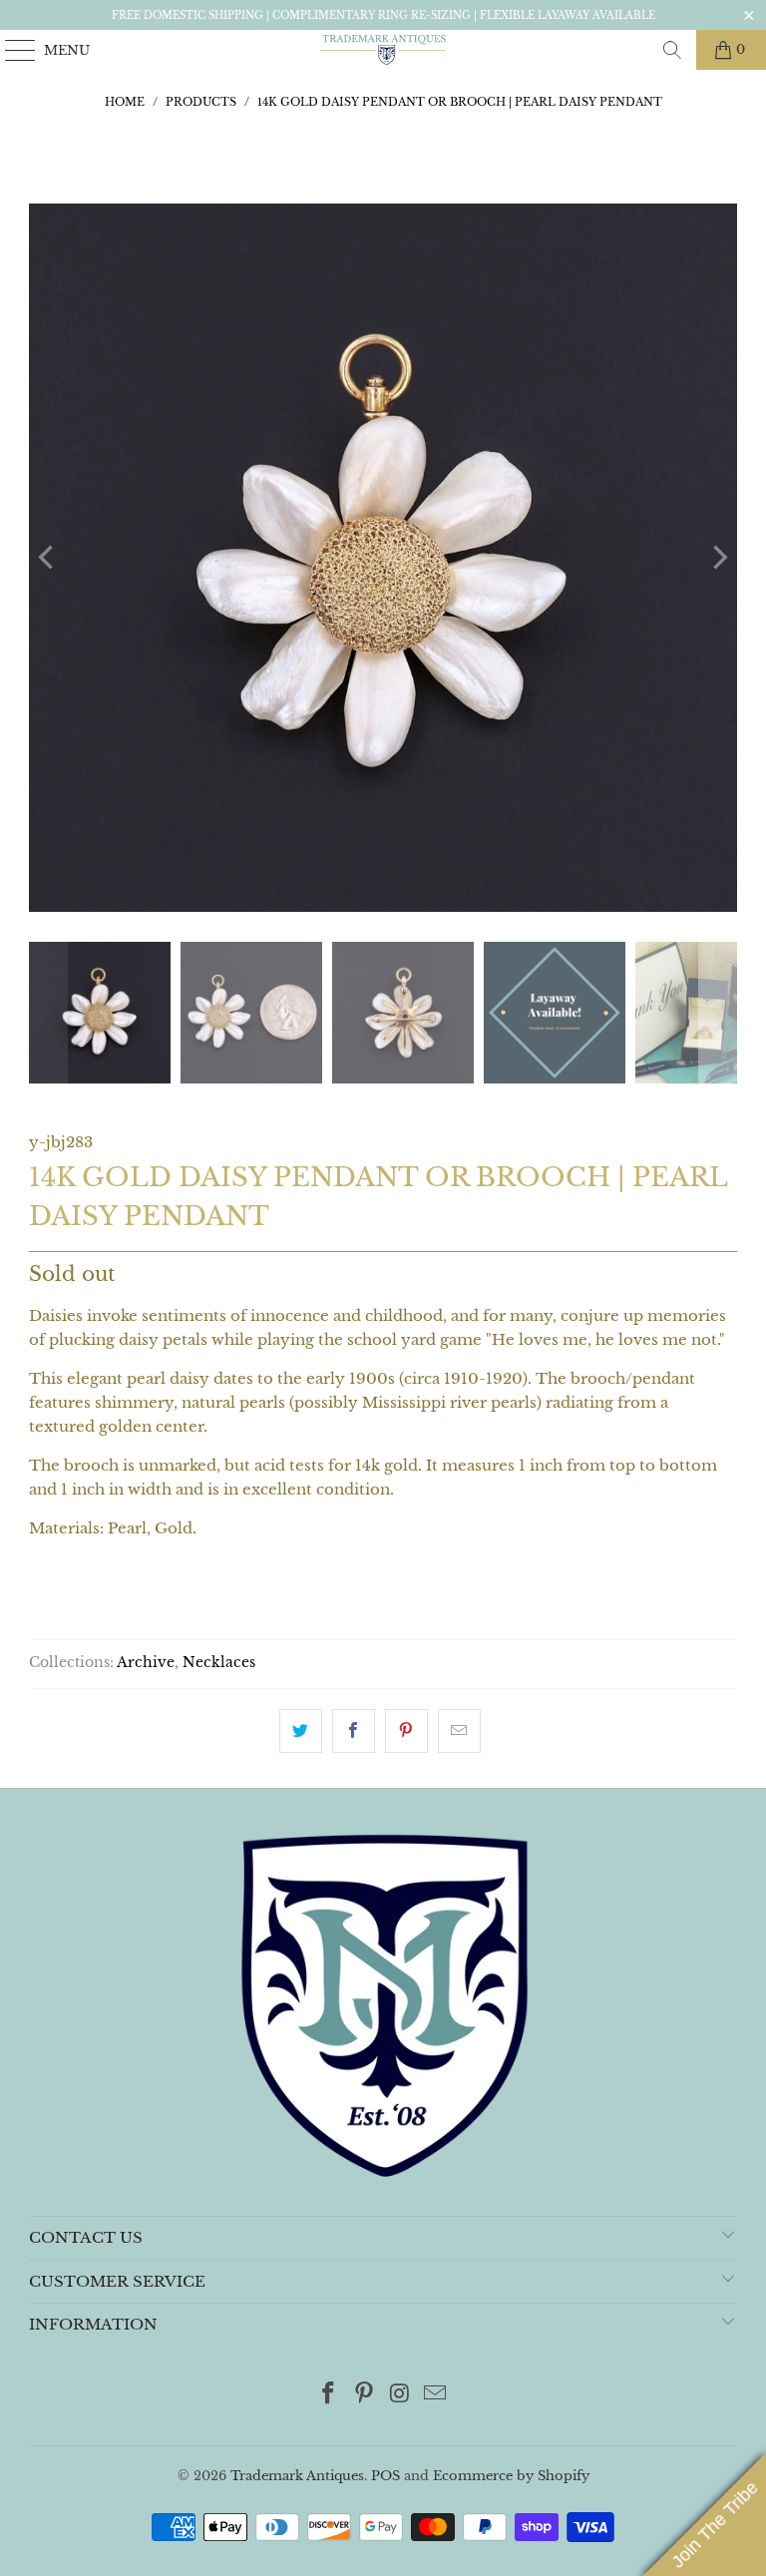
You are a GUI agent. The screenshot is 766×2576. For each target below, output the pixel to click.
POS (385, 2476)
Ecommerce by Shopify (511, 2476)
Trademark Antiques (297, 2476)
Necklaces (219, 1663)
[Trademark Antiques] (383, 50)
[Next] (718, 558)
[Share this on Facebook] (354, 1731)
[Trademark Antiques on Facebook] (329, 2395)
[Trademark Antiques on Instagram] (400, 2395)
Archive (146, 1663)
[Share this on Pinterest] (406, 1731)
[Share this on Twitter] (301, 1731)
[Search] (672, 50)
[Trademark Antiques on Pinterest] (364, 2395)
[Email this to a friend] (459, 1731)
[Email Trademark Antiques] (436, 2395)
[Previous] (48, 558)
